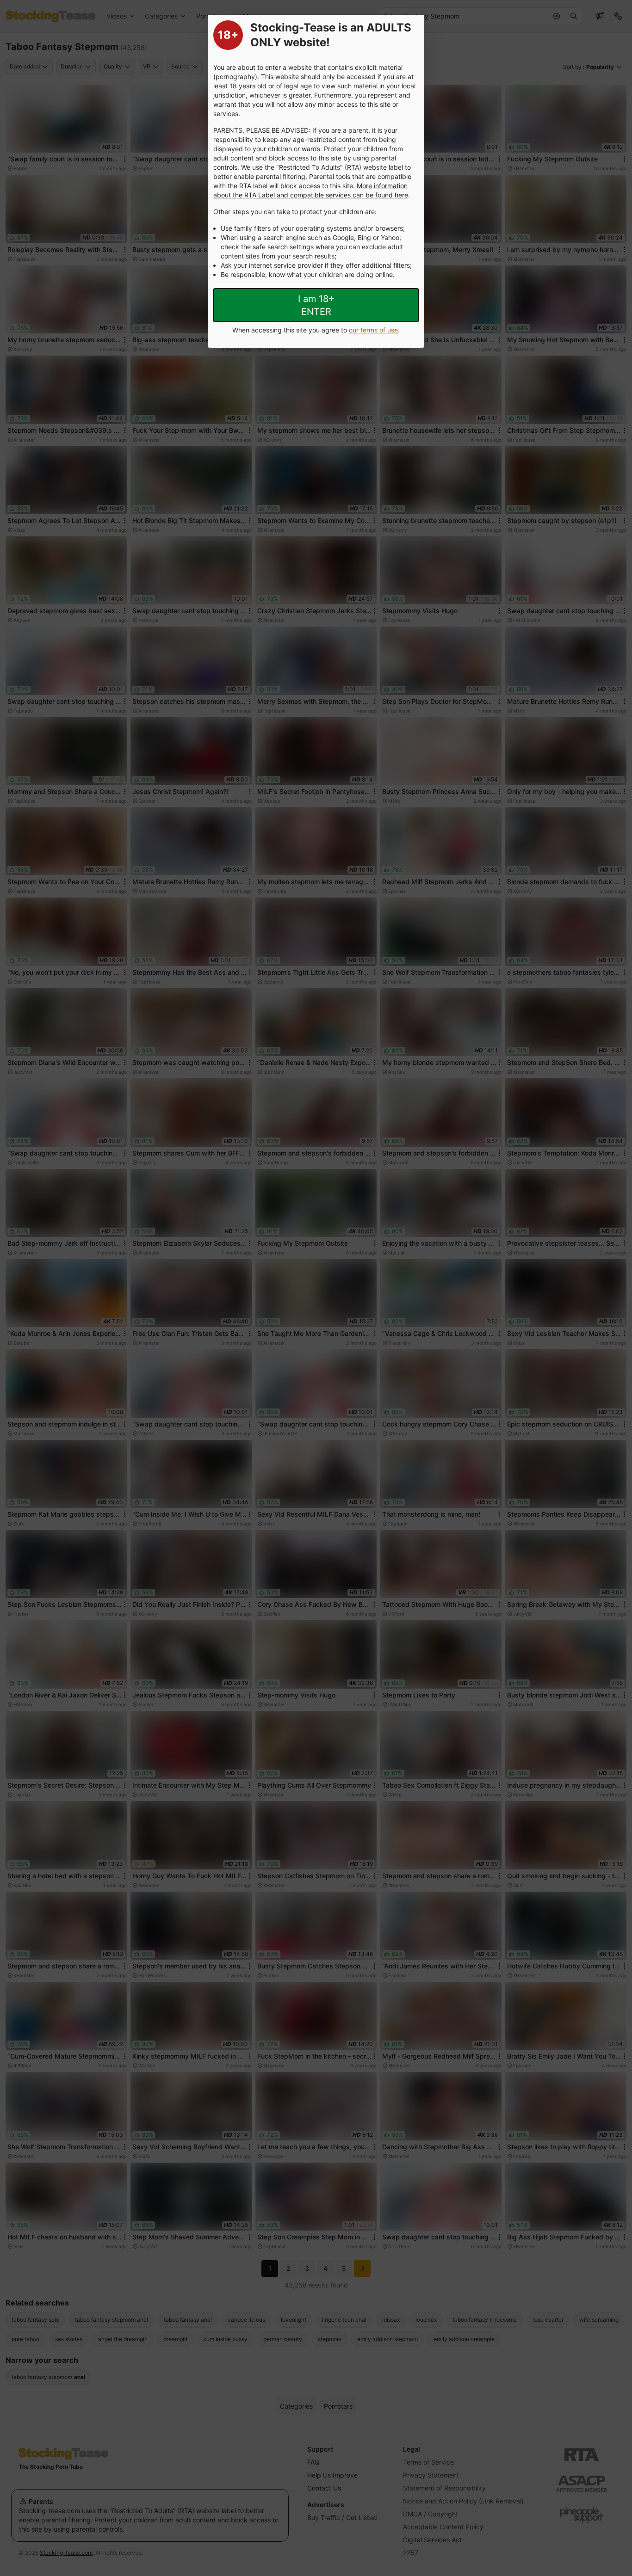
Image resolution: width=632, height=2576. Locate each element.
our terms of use (373, 330)
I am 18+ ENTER (316, 305)
